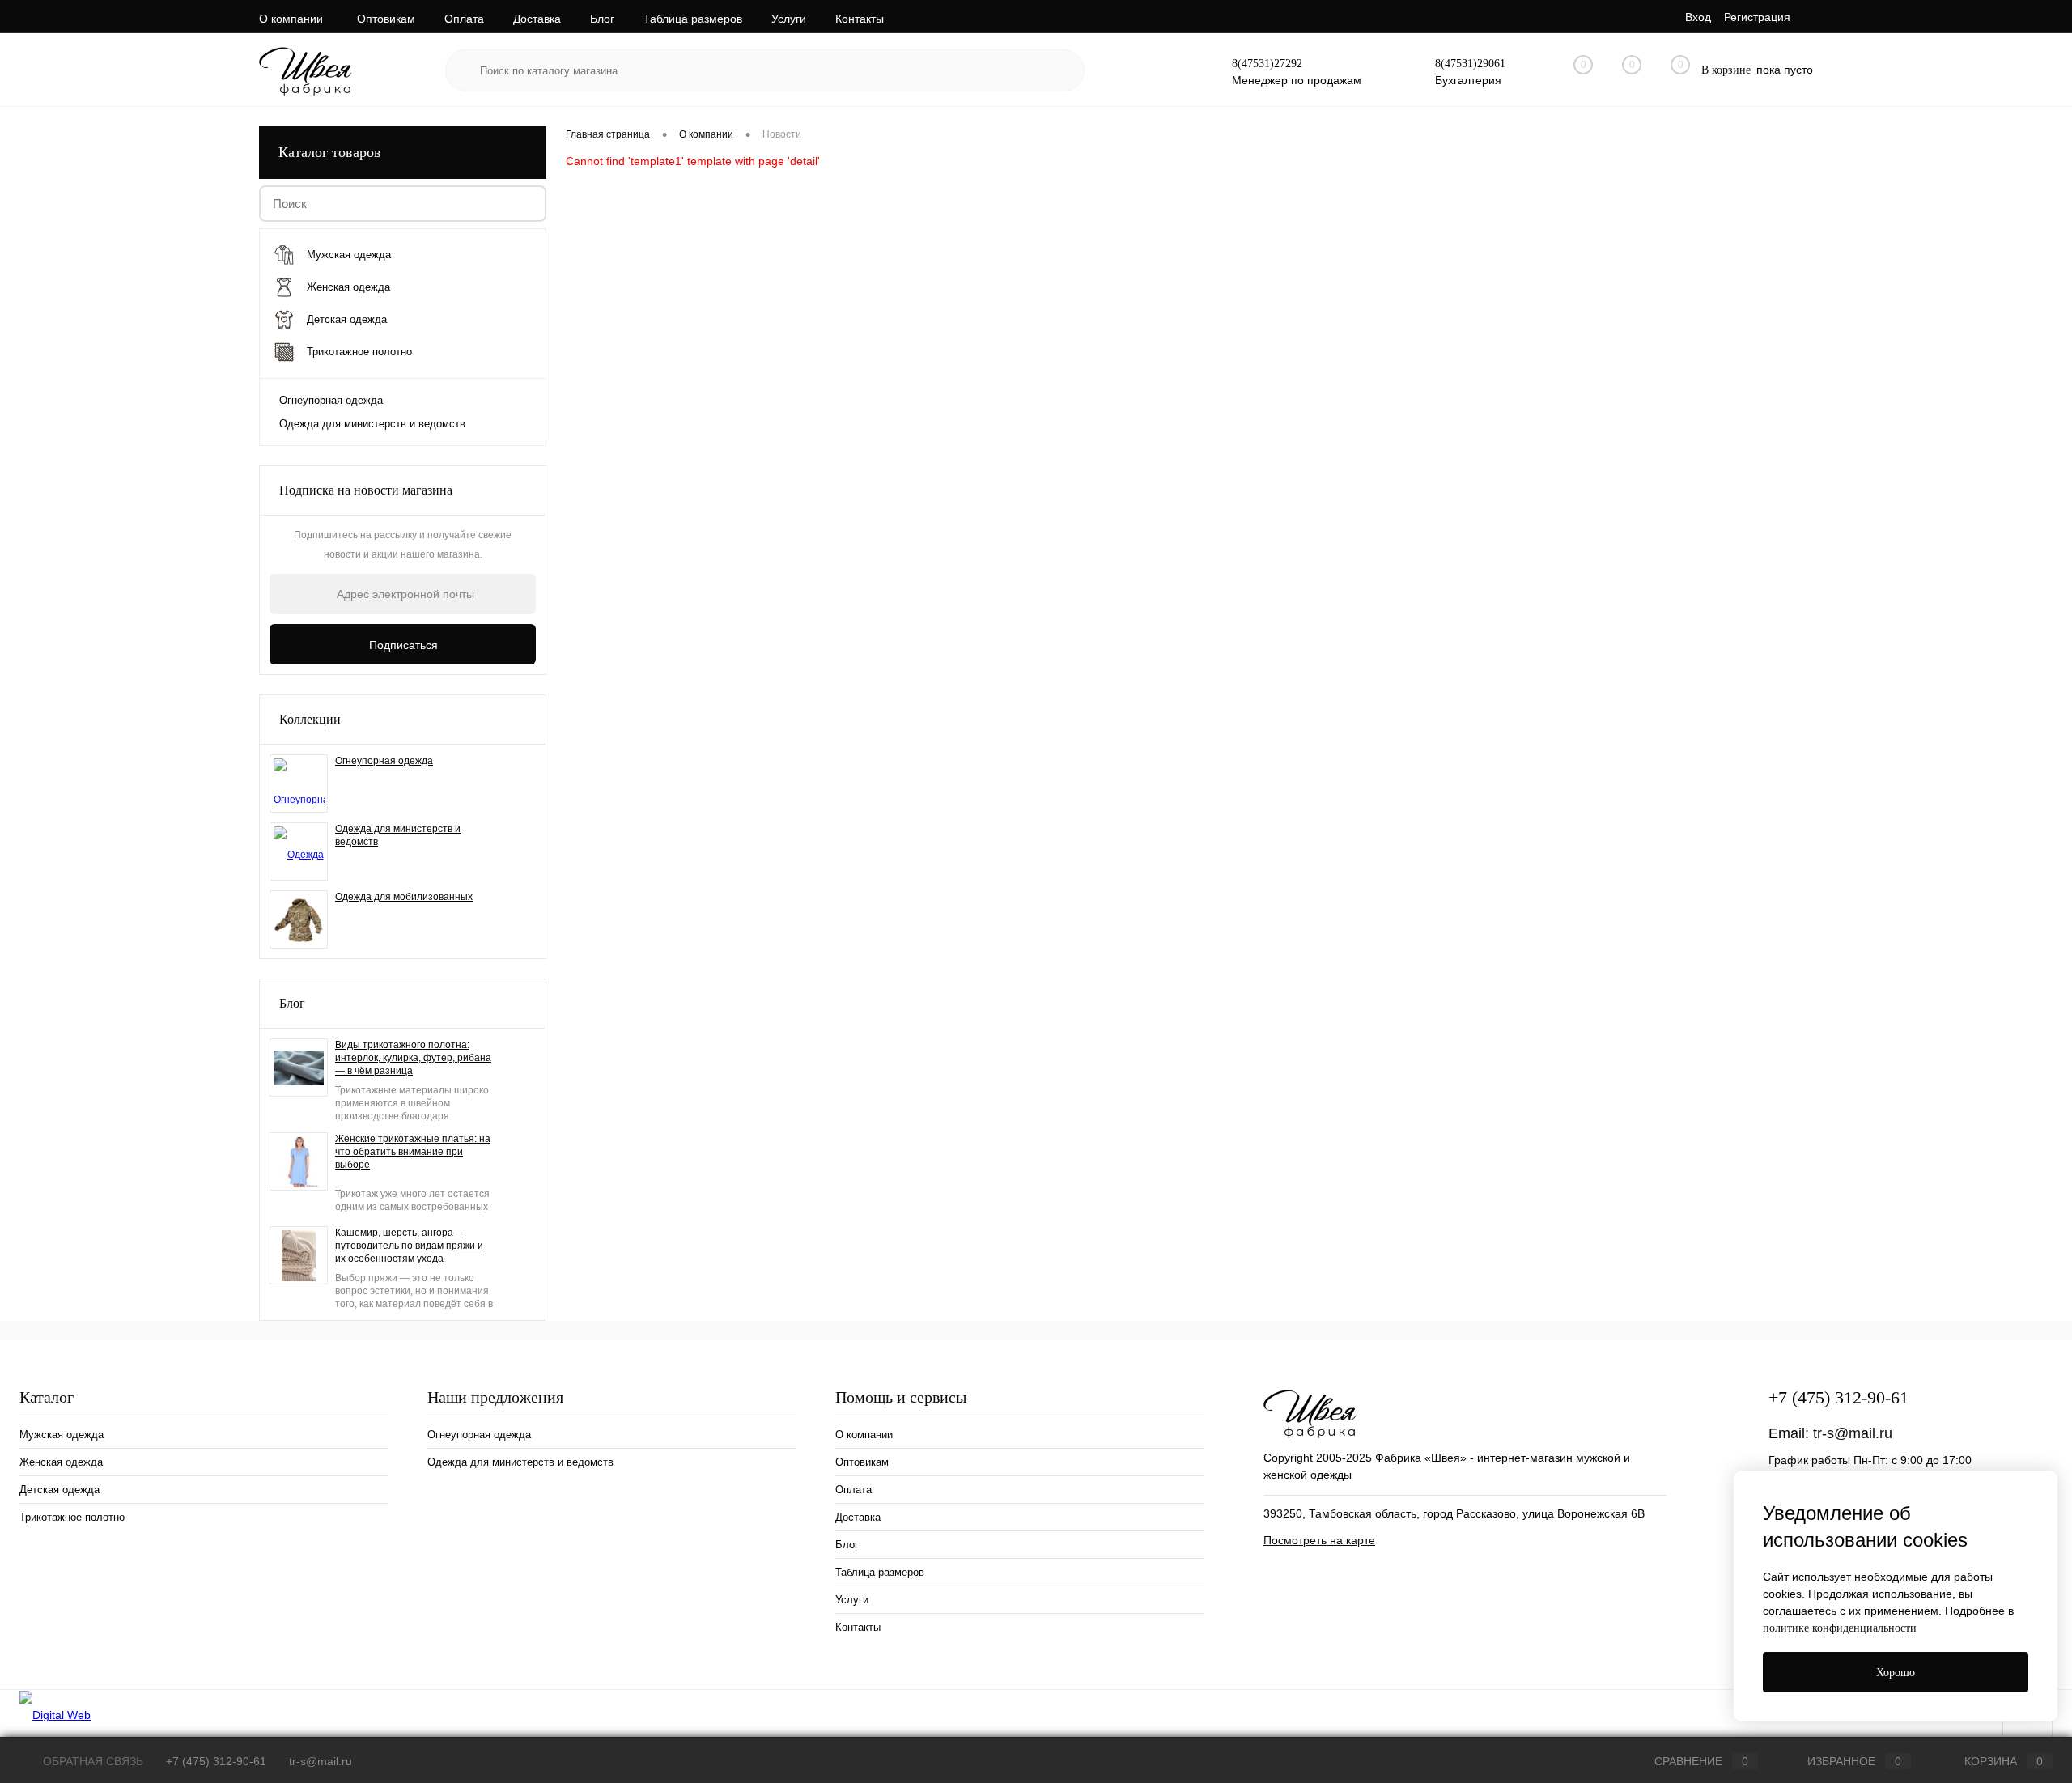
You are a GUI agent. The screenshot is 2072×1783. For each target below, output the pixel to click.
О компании (291, 19)
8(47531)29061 (1470, 64)
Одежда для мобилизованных (404, 897)
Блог (602, 19)
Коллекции (310, 719)
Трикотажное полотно (72, 1517)
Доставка (537, 19)
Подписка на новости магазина (366, 490)
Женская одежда (61, 1462)
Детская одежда (59, 1490)
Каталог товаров (330, 152)
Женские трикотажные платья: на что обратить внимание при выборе (413, 1152)
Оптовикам (386, 19)
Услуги (789, 19)
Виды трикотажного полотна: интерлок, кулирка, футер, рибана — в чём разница (413, 1058)
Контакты (860, 19)
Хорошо (1896, 1673)
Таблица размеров (693, 19)
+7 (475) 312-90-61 (1838, 1397)
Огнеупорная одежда (331, 400)
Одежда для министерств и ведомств (372, 424)
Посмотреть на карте (1319, 1540)
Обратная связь (91, 1761)
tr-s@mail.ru (1853, 1433)
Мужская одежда (62, 1435)
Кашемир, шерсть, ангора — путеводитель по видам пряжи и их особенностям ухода (409, 1246)
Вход (1698, 17)
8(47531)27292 (1267, 64)
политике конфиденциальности (1840, 1628)
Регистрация (1757, 17)
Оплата (464, 19)
